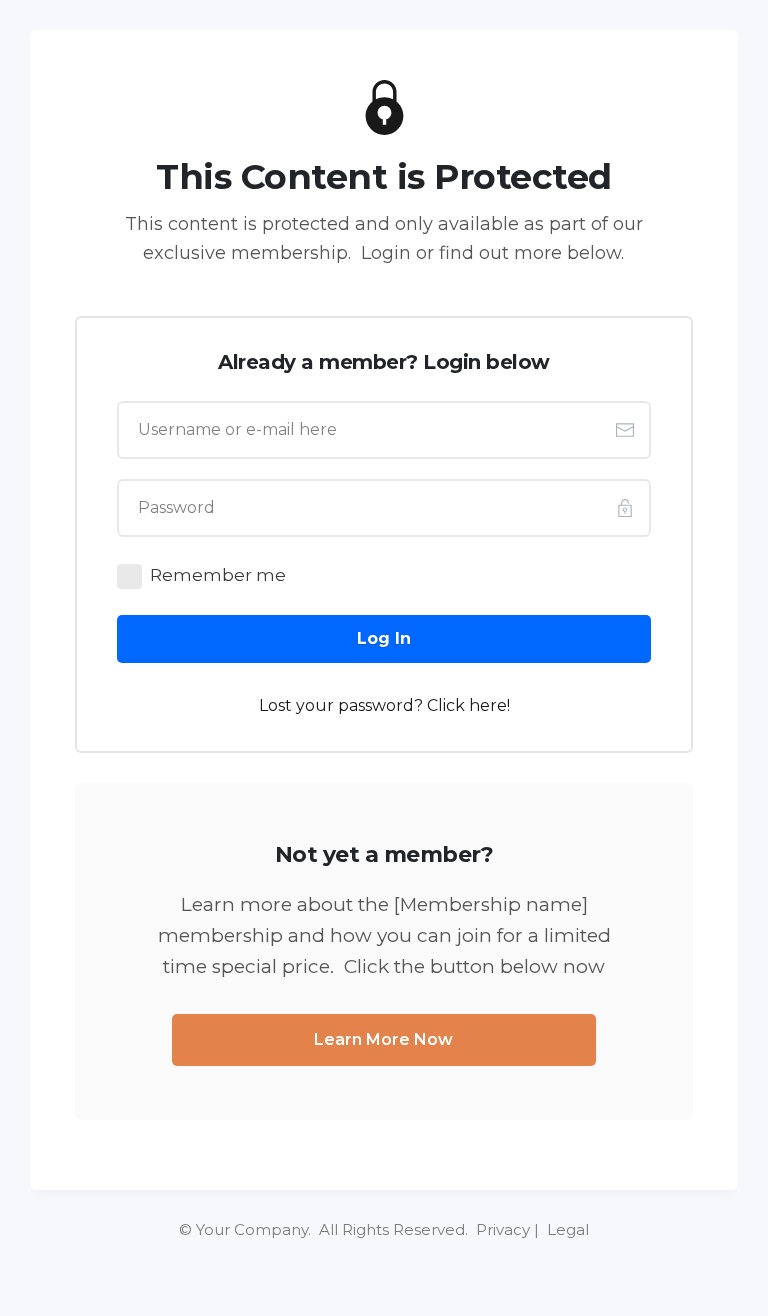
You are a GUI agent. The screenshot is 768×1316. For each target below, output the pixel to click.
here (488, 705)
